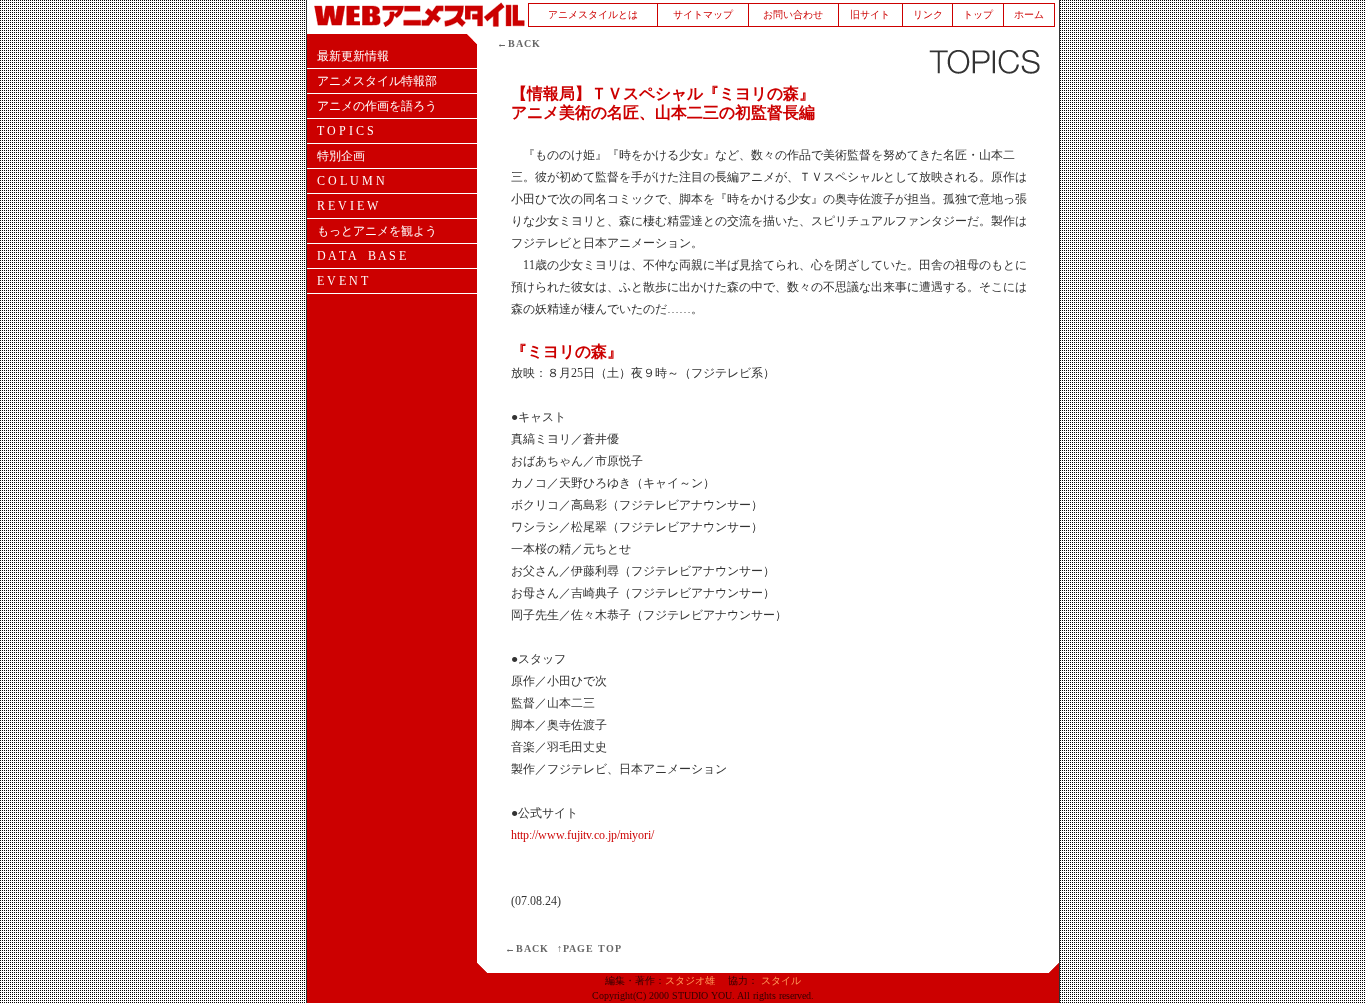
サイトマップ (703, 14)
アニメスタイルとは (593, 14)
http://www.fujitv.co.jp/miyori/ (582, 835)
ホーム (1029, 14)
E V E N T (342, 281)
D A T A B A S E (361, 256)
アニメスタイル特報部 (377, 81)
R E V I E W (347, 206)
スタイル (781, 980)
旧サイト (870, 14)
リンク (928, 14)
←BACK (519, 43)
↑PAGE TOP (589, 948)
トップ (978, 14)
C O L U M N (351, 181)
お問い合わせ (793, 14)
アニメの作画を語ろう (377, 106)
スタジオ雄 (690, 980)
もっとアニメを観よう (377, 231)
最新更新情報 (353, 56)
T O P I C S (345, 131)
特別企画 (341, 156)
